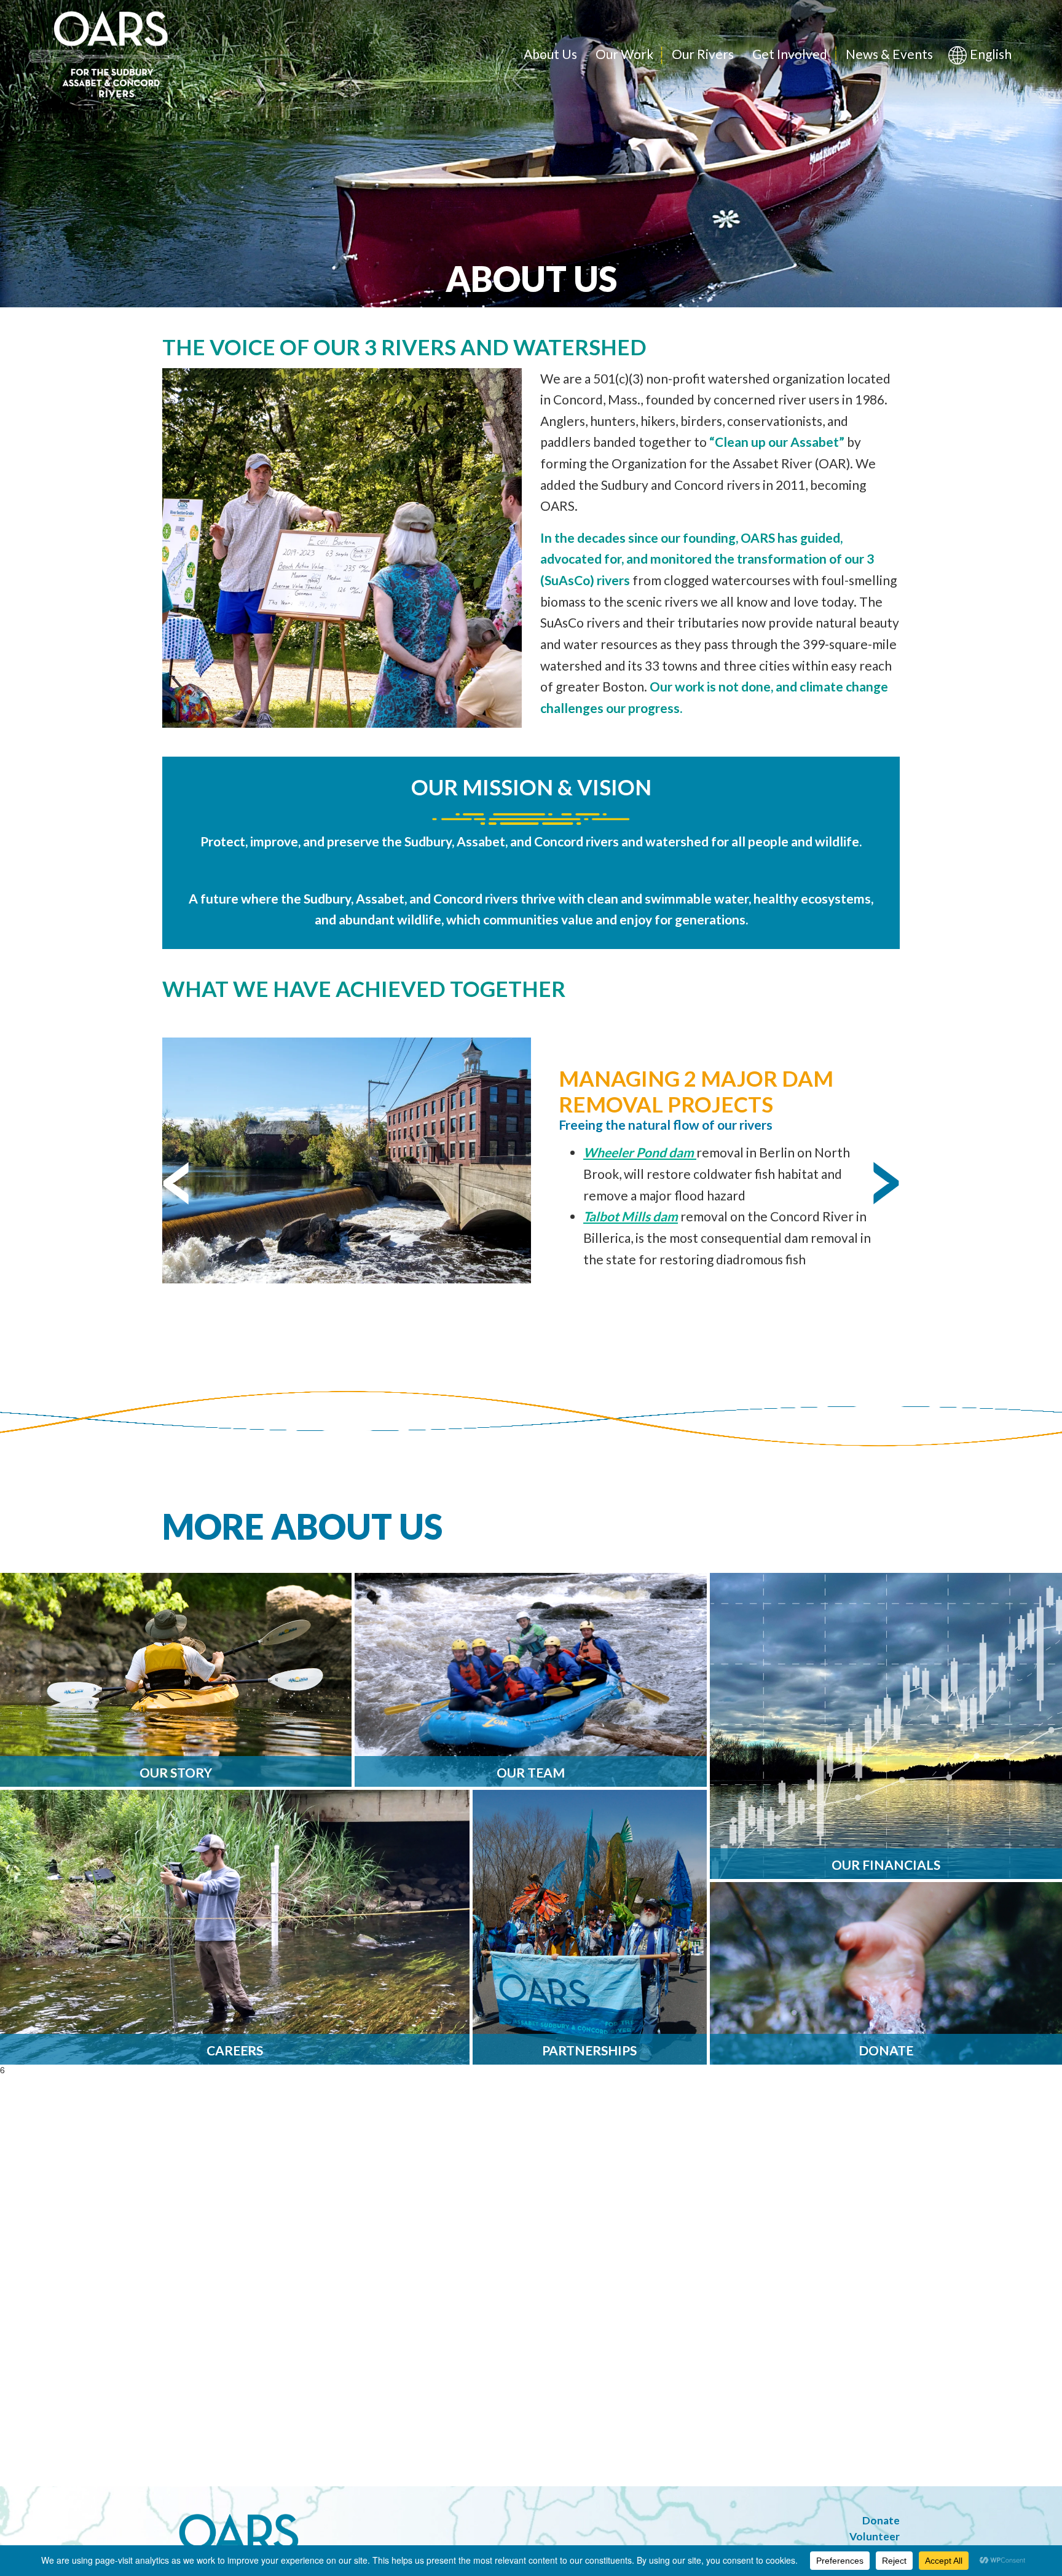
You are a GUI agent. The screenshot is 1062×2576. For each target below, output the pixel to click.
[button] (176, 1184)
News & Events (889, 54)
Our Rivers (703, 54)
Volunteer (875, 2536)
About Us (550, 54)
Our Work (624, 54)
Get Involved (790, 54)
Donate (881, 2520)
